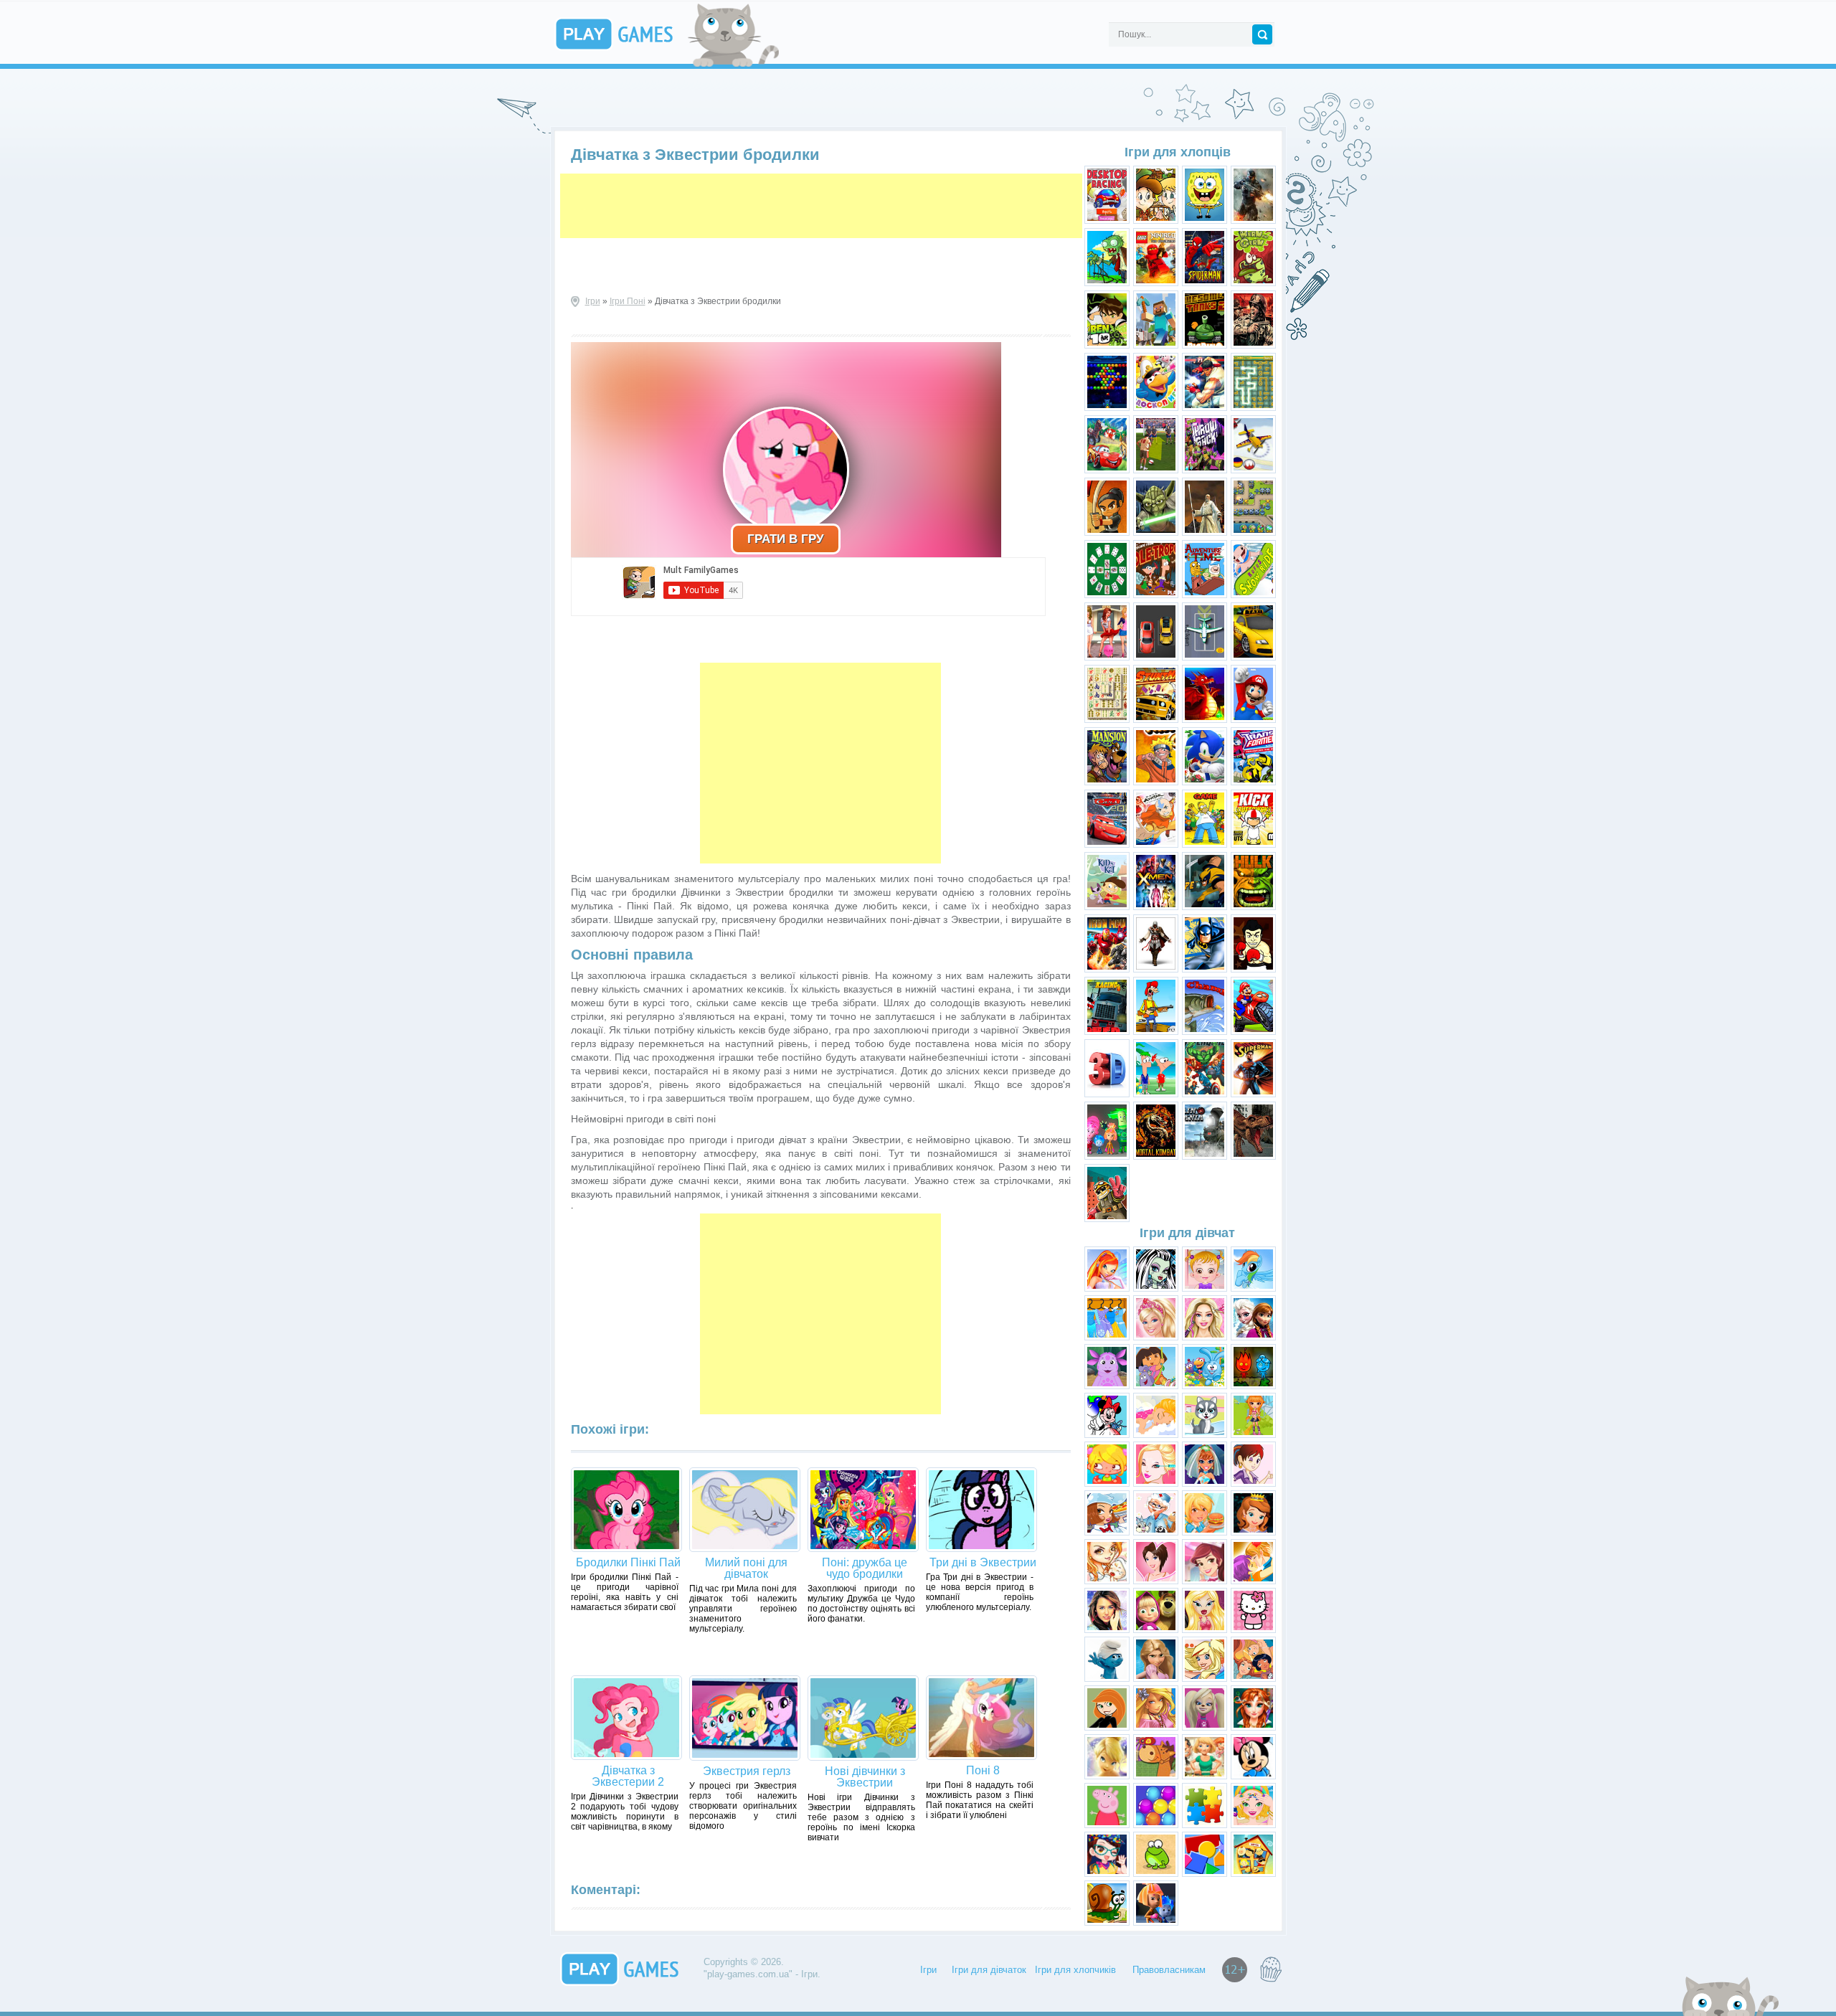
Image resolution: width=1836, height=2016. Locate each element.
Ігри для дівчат (1187, 1233)
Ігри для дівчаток (989, 1970)
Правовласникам (1169, 1970)
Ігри (593, 301)
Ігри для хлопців (1178, 152)
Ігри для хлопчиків (1075, 1970)
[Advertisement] (821, 206)
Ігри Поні (628, 301)
